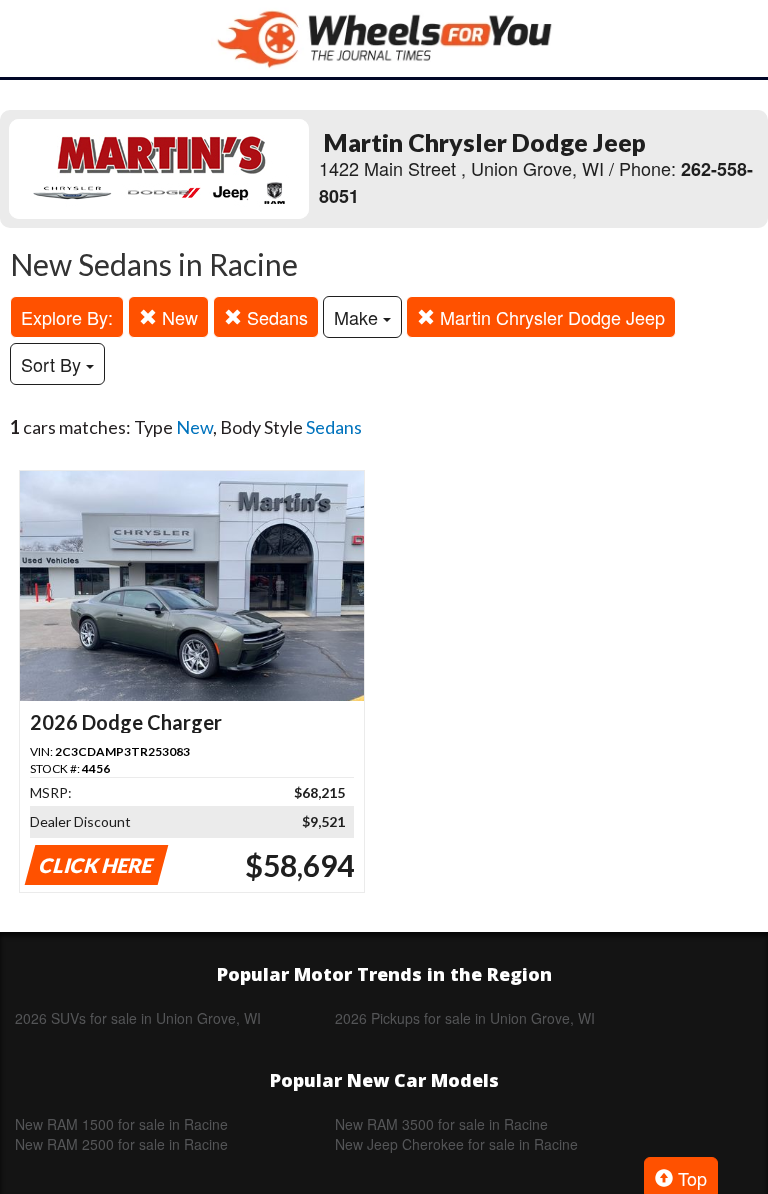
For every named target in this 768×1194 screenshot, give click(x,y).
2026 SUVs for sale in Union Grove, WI (138, 1018)
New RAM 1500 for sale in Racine (121, 1124)
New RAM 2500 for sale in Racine (121, 1144)
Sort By (53, 364)
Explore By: (67, 317)
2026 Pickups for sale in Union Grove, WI (465, 1018)
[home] (384, 38)
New (177, 317)
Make (358, 317)
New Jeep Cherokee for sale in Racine (456, 1144)
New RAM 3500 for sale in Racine (441, 1124)
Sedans (275, 317)
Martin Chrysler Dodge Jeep (550, 317)
